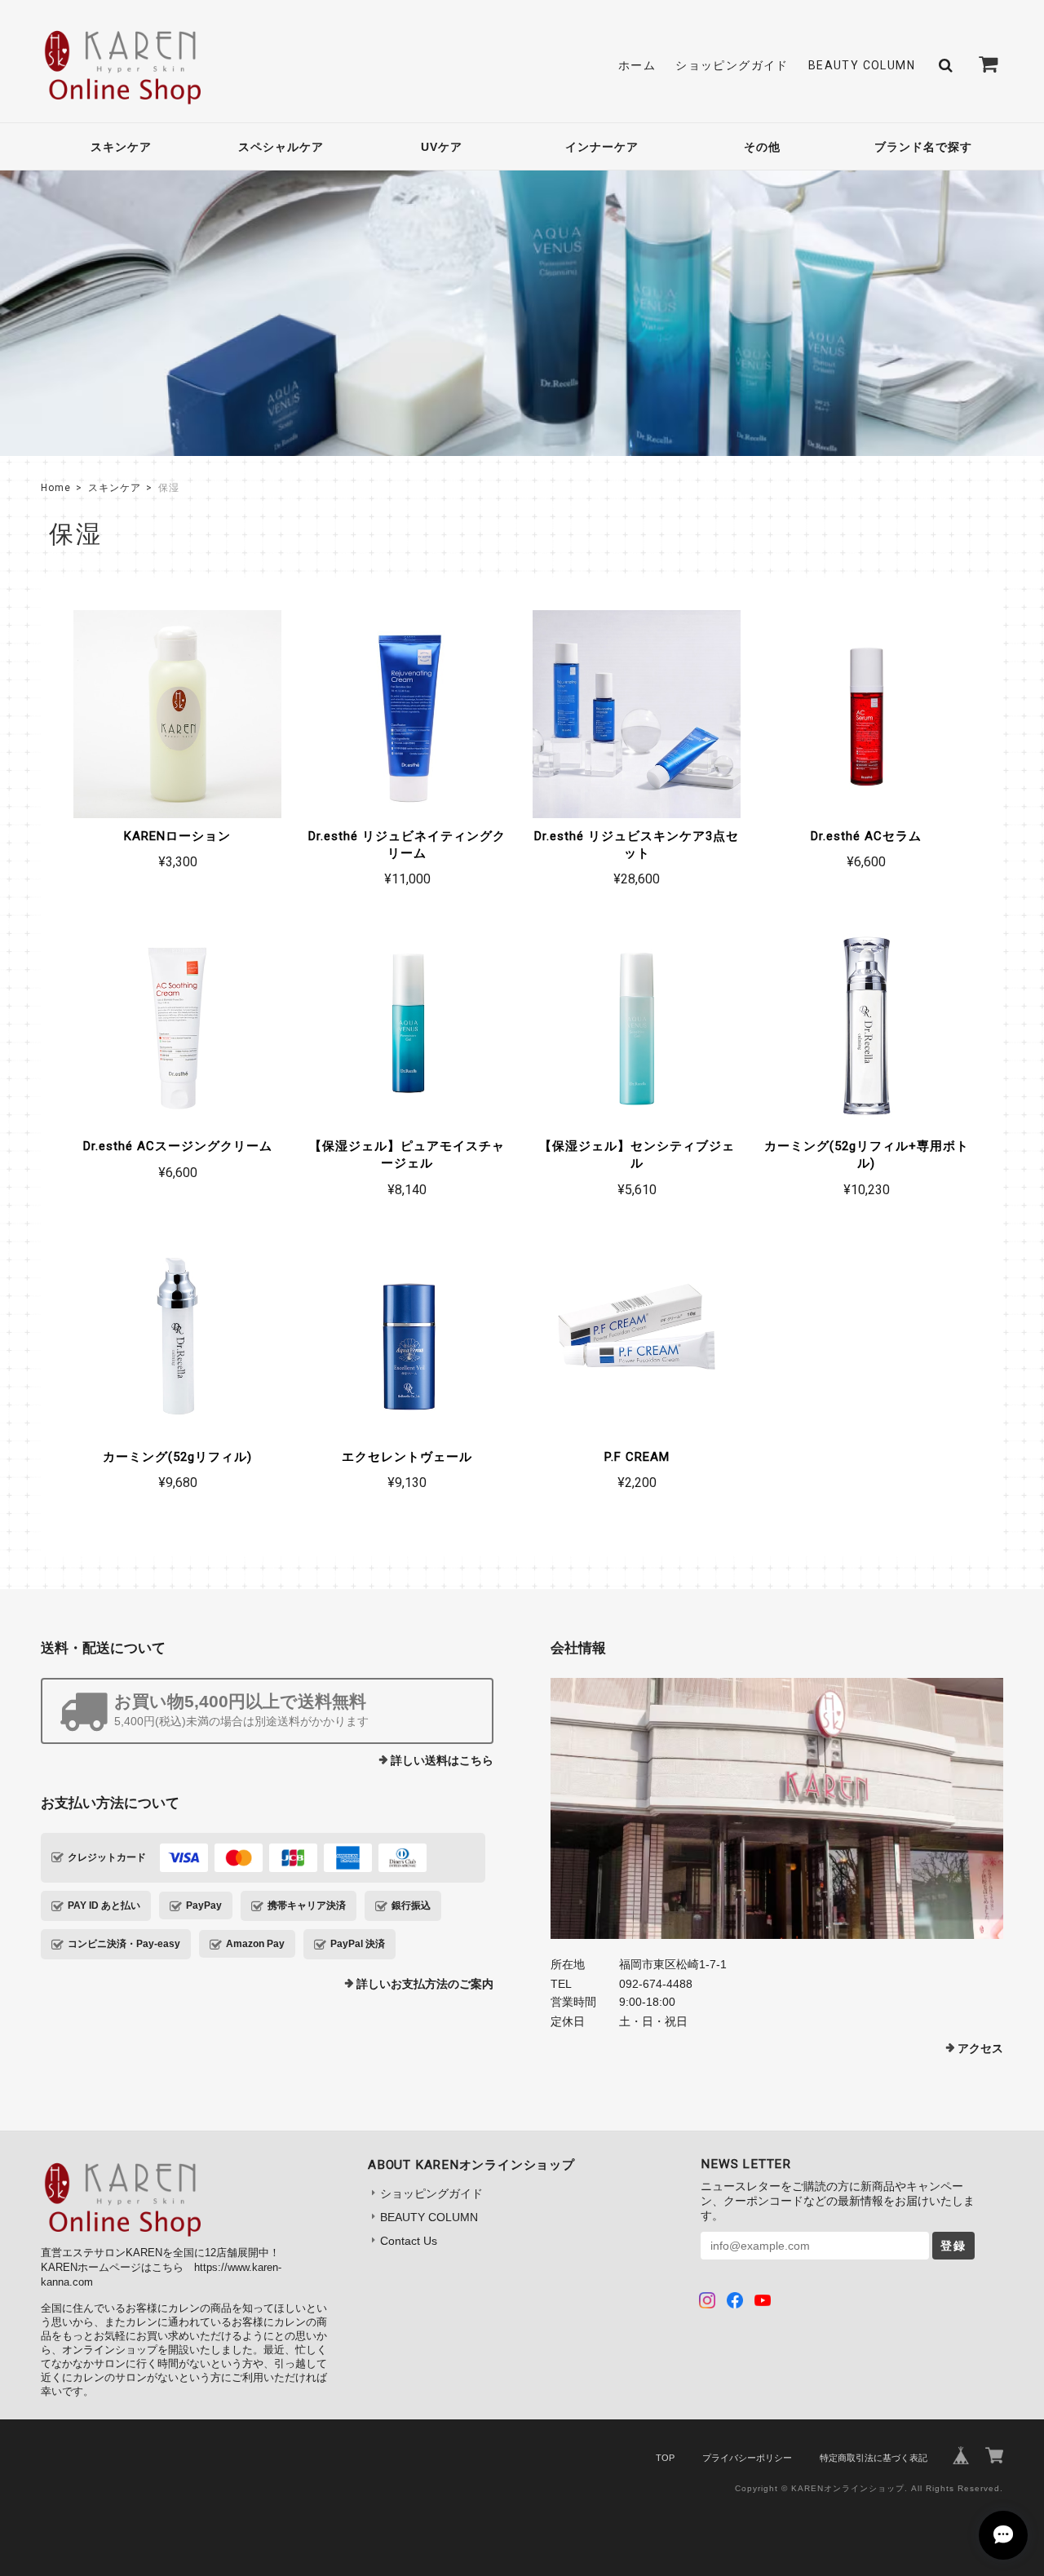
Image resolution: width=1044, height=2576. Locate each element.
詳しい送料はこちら (442, 1760)
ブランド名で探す (923, 147)
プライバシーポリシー (747, 2458)
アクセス (980, 2048)
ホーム (637, 65)
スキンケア (121, 147)
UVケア (442, 147)
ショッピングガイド (732, 65)
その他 (762, 147)
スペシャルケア (281, 147)
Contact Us (409, 2241)
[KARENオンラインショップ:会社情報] (777, 1808)
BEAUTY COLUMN (862, 65)
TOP (665, 2458)
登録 (953, 2246)
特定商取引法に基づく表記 (874, 2458)
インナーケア (602, 147)
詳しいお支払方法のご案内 (425, 1984)
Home (56, 488)
